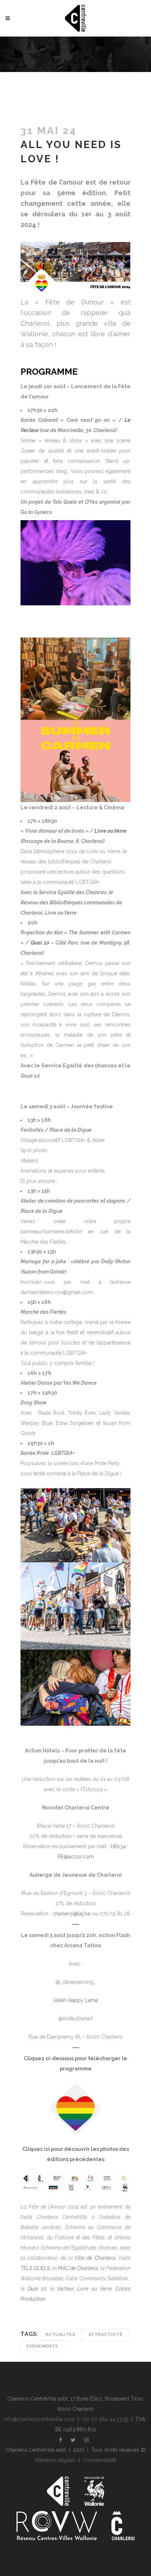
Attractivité (106, 2335)
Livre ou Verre (111, 831)
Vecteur (65, 2289)
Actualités (61, 2335)
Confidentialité (99, 2460)
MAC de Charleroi (78, 2268)
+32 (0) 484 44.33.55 (105, 2419)
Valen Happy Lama (75, 2000)
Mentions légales (55, 2460)
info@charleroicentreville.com (39, 2419)
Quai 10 (40, 943)
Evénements (42, 2346)
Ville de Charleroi (95, 2258)
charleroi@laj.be (71, 1914)
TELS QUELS (35, 2268)
